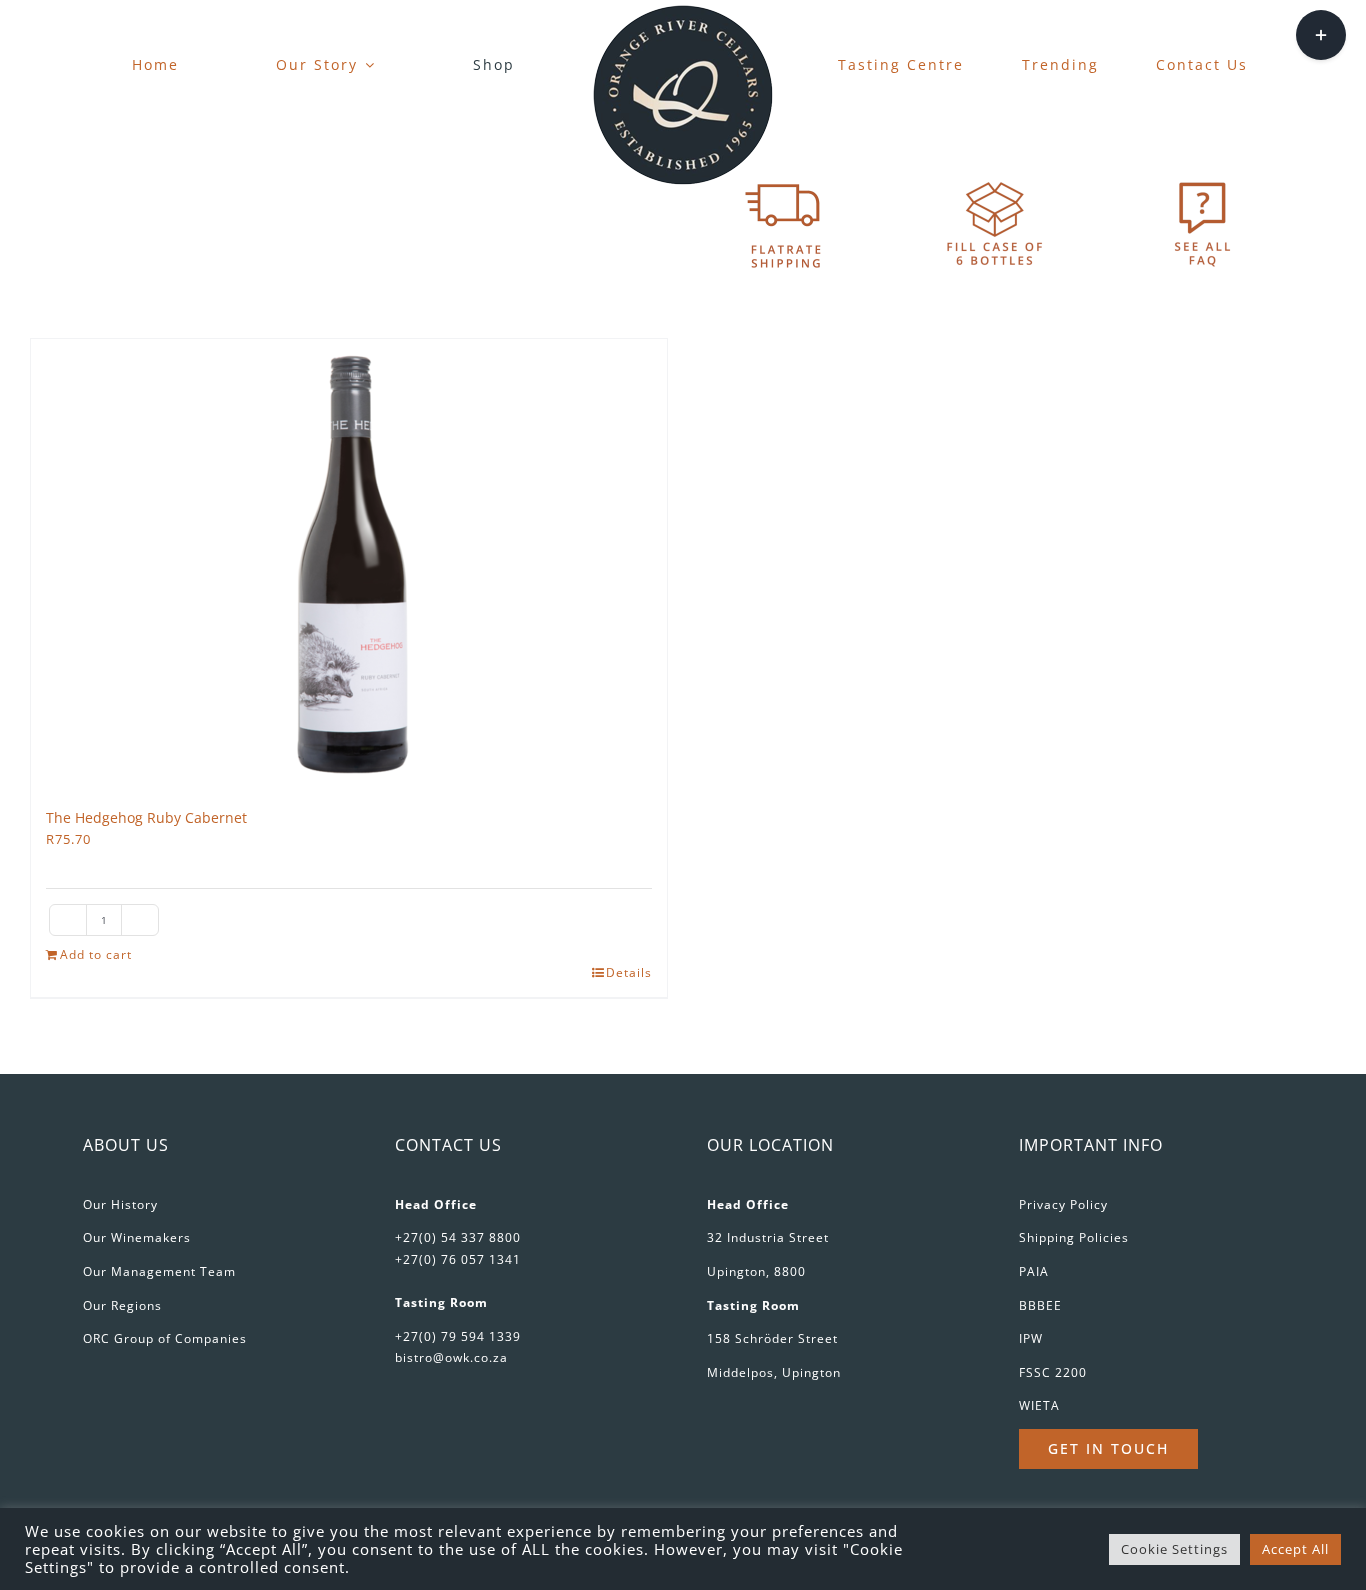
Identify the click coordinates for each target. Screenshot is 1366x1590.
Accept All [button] (1295, 1549)
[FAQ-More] (1203, 181)
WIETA (1039, 1405)
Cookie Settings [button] (1174, 1549)
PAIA (1034, 1271)
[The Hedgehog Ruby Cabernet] (349, 564)
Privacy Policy (1063, 1204)
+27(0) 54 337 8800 (458, 1237)
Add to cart (96, 954)
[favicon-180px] (683, 11)
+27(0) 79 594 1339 (458, 1336)
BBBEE (1040, 1305)
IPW (1031, 1338)
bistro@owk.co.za (451, 1357)
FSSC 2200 (1053, 1372)
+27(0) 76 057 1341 (458, 1259)
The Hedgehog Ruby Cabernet (146, 817)
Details (629, 972)
